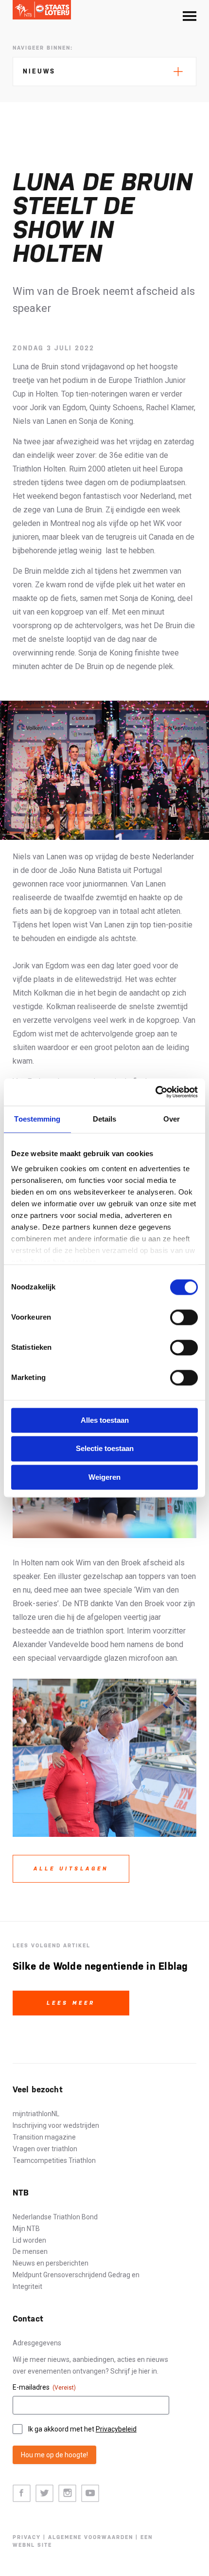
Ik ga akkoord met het (82, 2429)
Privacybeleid (116, 2429)
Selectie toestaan (105, 1449)
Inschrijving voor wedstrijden (56, 2125)
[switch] (184, 1317)
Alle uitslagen (71, 1869)
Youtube (90, 2494)
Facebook (22, 2494)
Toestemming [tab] (37, 1119)
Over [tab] (172, 1119)
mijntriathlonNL (36, 2114)
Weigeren (104, 1477)
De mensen (30, 2251)
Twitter (44, 2494)
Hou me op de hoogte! (54, 2455)
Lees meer (71, 2003)
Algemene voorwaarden (91, 2537)
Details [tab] (105, 1119)
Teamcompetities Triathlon (54, 2160)
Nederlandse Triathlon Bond (55, 2217)
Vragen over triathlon (45, 2149)
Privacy (27, 2537)
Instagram (67, 2494)
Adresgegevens (37, 2343)
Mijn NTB (26, 2229)
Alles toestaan (105, 1420)
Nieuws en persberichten (51, 2263)
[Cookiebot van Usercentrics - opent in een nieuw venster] (155, 1092)
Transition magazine (44, 2137)
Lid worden (29, 2240)
